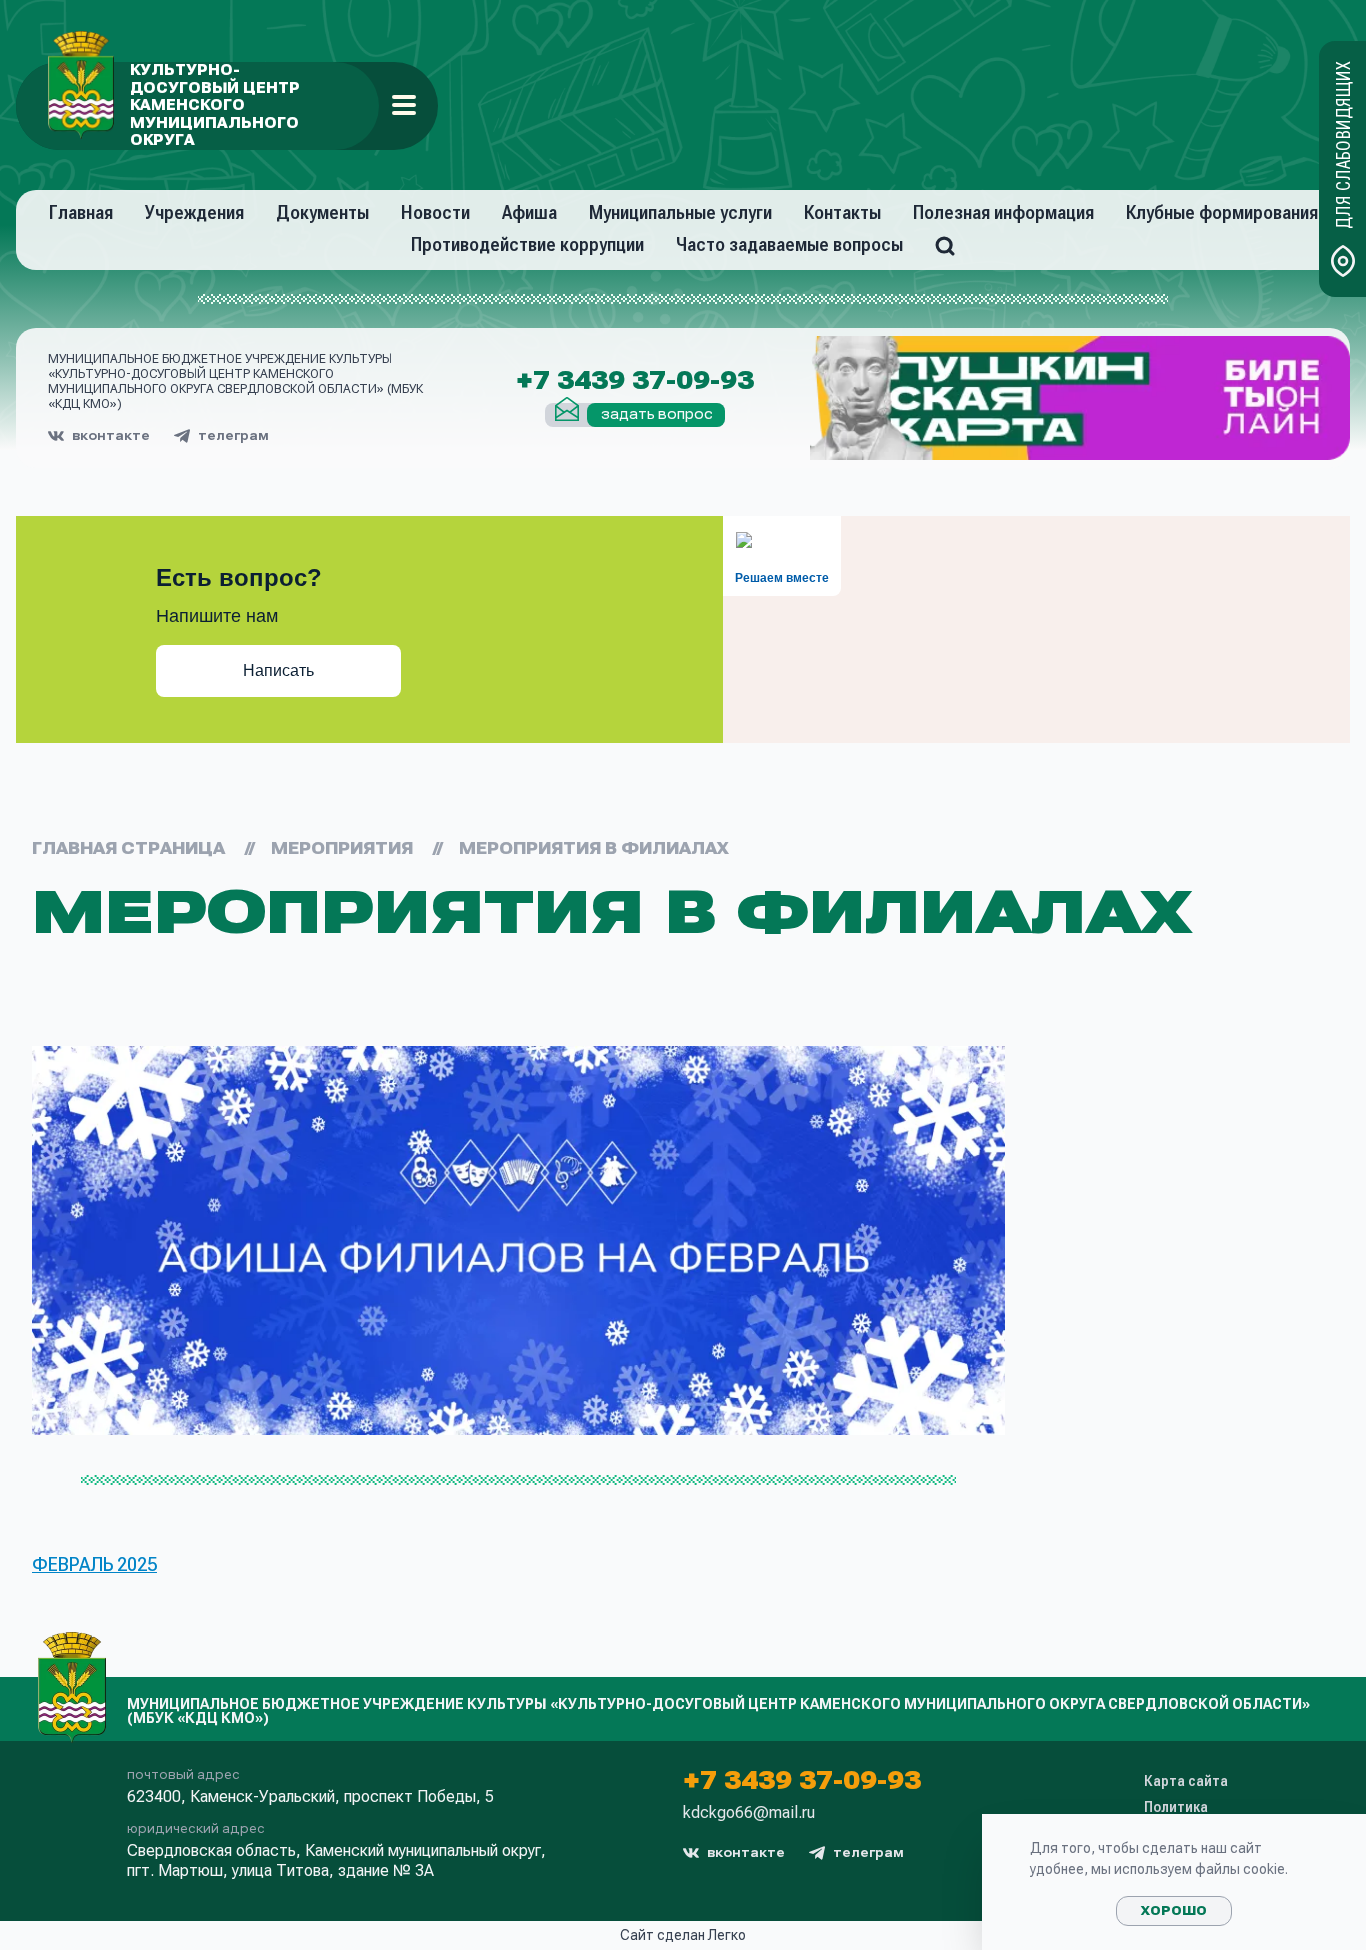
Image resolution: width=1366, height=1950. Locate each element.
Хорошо (1174, 1911)
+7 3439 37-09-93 (635, 381)
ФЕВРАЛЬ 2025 (94, 1564)
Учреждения (194, 212)
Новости (435, 212)
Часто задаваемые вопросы (789, 244)
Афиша (529, 212)
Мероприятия (342, 848)
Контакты (842, 212)
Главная (81, 212)
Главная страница (128, 848)
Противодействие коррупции (527, 244)
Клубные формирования (1222, 212)
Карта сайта (1186, 1781)
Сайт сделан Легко (683, 1935)
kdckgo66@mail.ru (749, 1813)
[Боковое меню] (404, 105)
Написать (278, 670)
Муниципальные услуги (680, 212)
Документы (322, 212)
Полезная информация (1003, 212)
